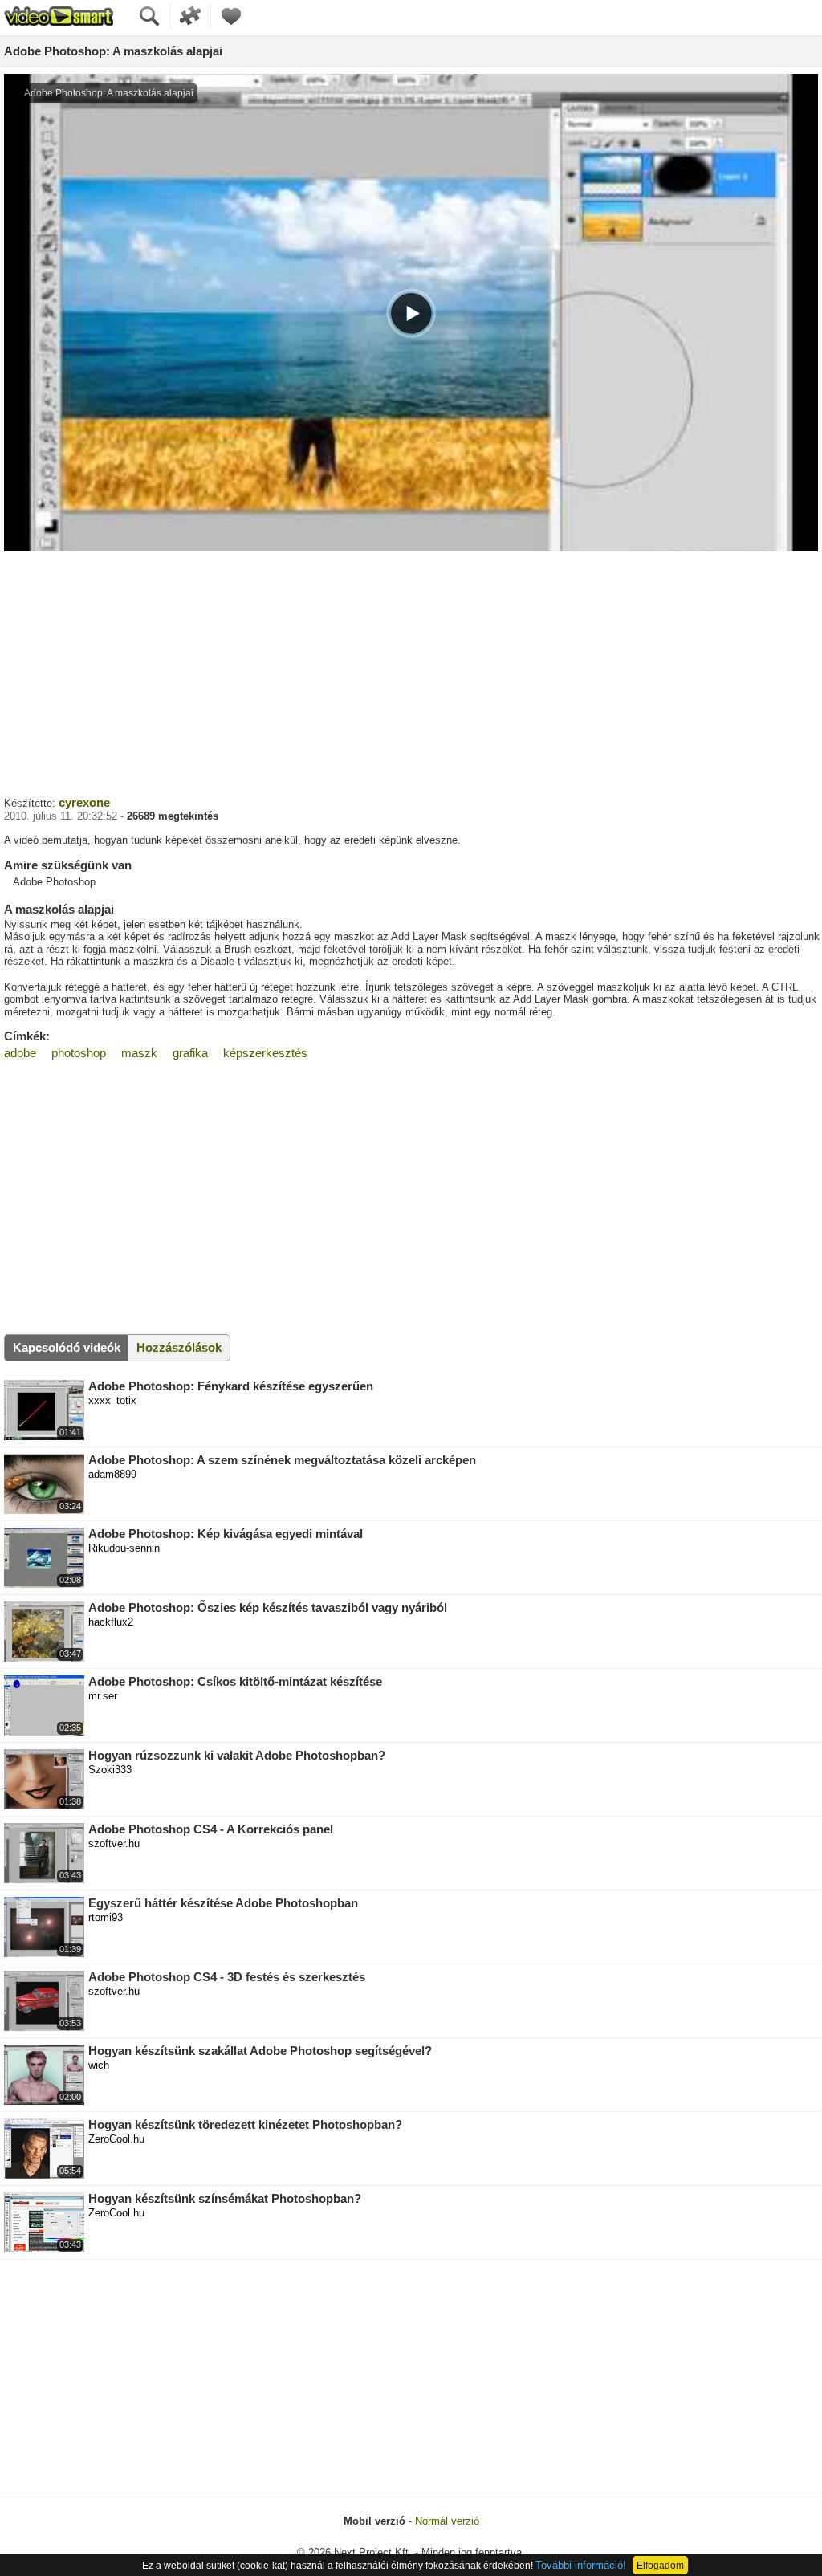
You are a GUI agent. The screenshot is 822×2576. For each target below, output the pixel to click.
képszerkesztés (265, 1053)
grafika (190, 1053)
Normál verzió (447, 2521)
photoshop (79, 1053)
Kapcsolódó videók (67, 1347)
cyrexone (84, 802)
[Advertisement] (411, 672)
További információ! (581, 2565)
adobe (20, 1053)
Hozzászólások (179, 1347)
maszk (139, 1053)
